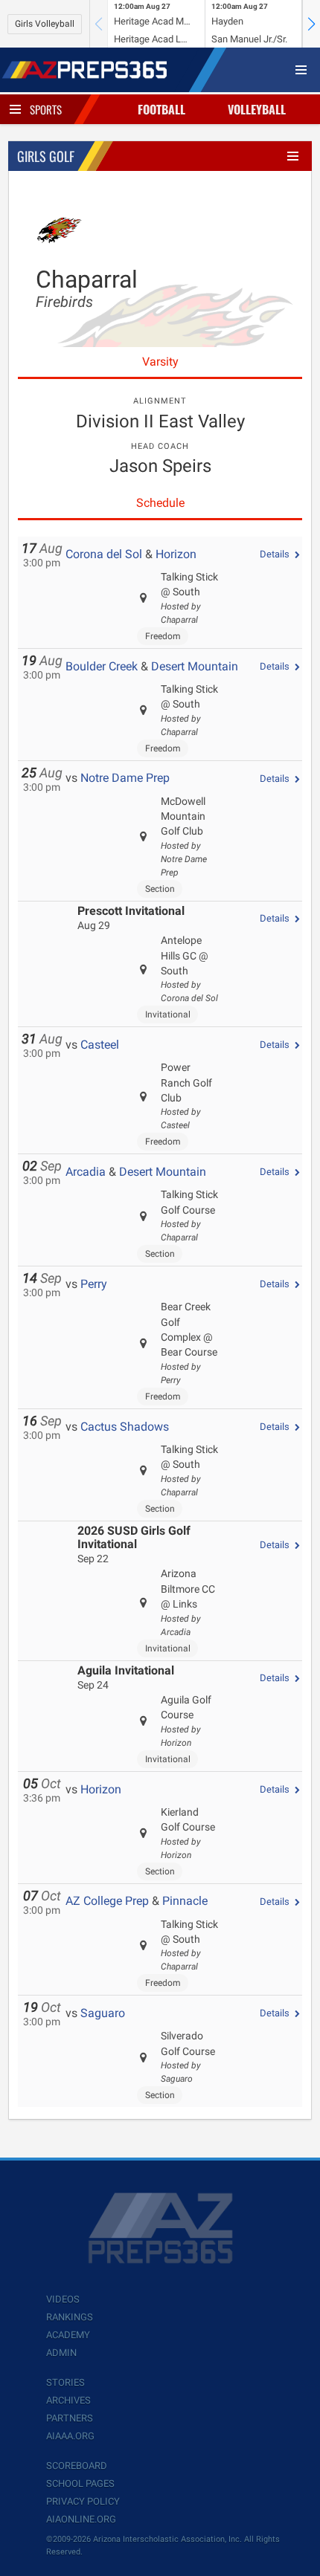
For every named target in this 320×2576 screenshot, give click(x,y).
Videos (63, 2299)
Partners (70, 2418)
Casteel (100, 1045)
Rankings (70, 2317)
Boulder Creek (102, 666)
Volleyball (257, 109)
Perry (94, 1284)
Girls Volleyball (45, 24)
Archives (68, 2400)
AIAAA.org (70, 2436)
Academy (68, 2335)
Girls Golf (46, 156)
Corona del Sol (104, 554)
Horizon (176, 554)
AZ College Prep (107, 1901)
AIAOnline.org (81, 2519)
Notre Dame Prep (125, 778)
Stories (65, 2382)
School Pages (80, 2483)
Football (161, 109)
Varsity (160, 362)
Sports (46, 109)
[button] (311, 24)
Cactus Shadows (125, 1427)
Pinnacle (185, 1901)
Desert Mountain (195, 666)
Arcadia (86, 1172)
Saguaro (103, 2013)
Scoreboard (77, 2466)
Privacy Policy (83, 2501)
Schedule (160, 503)
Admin (61, 2353)
